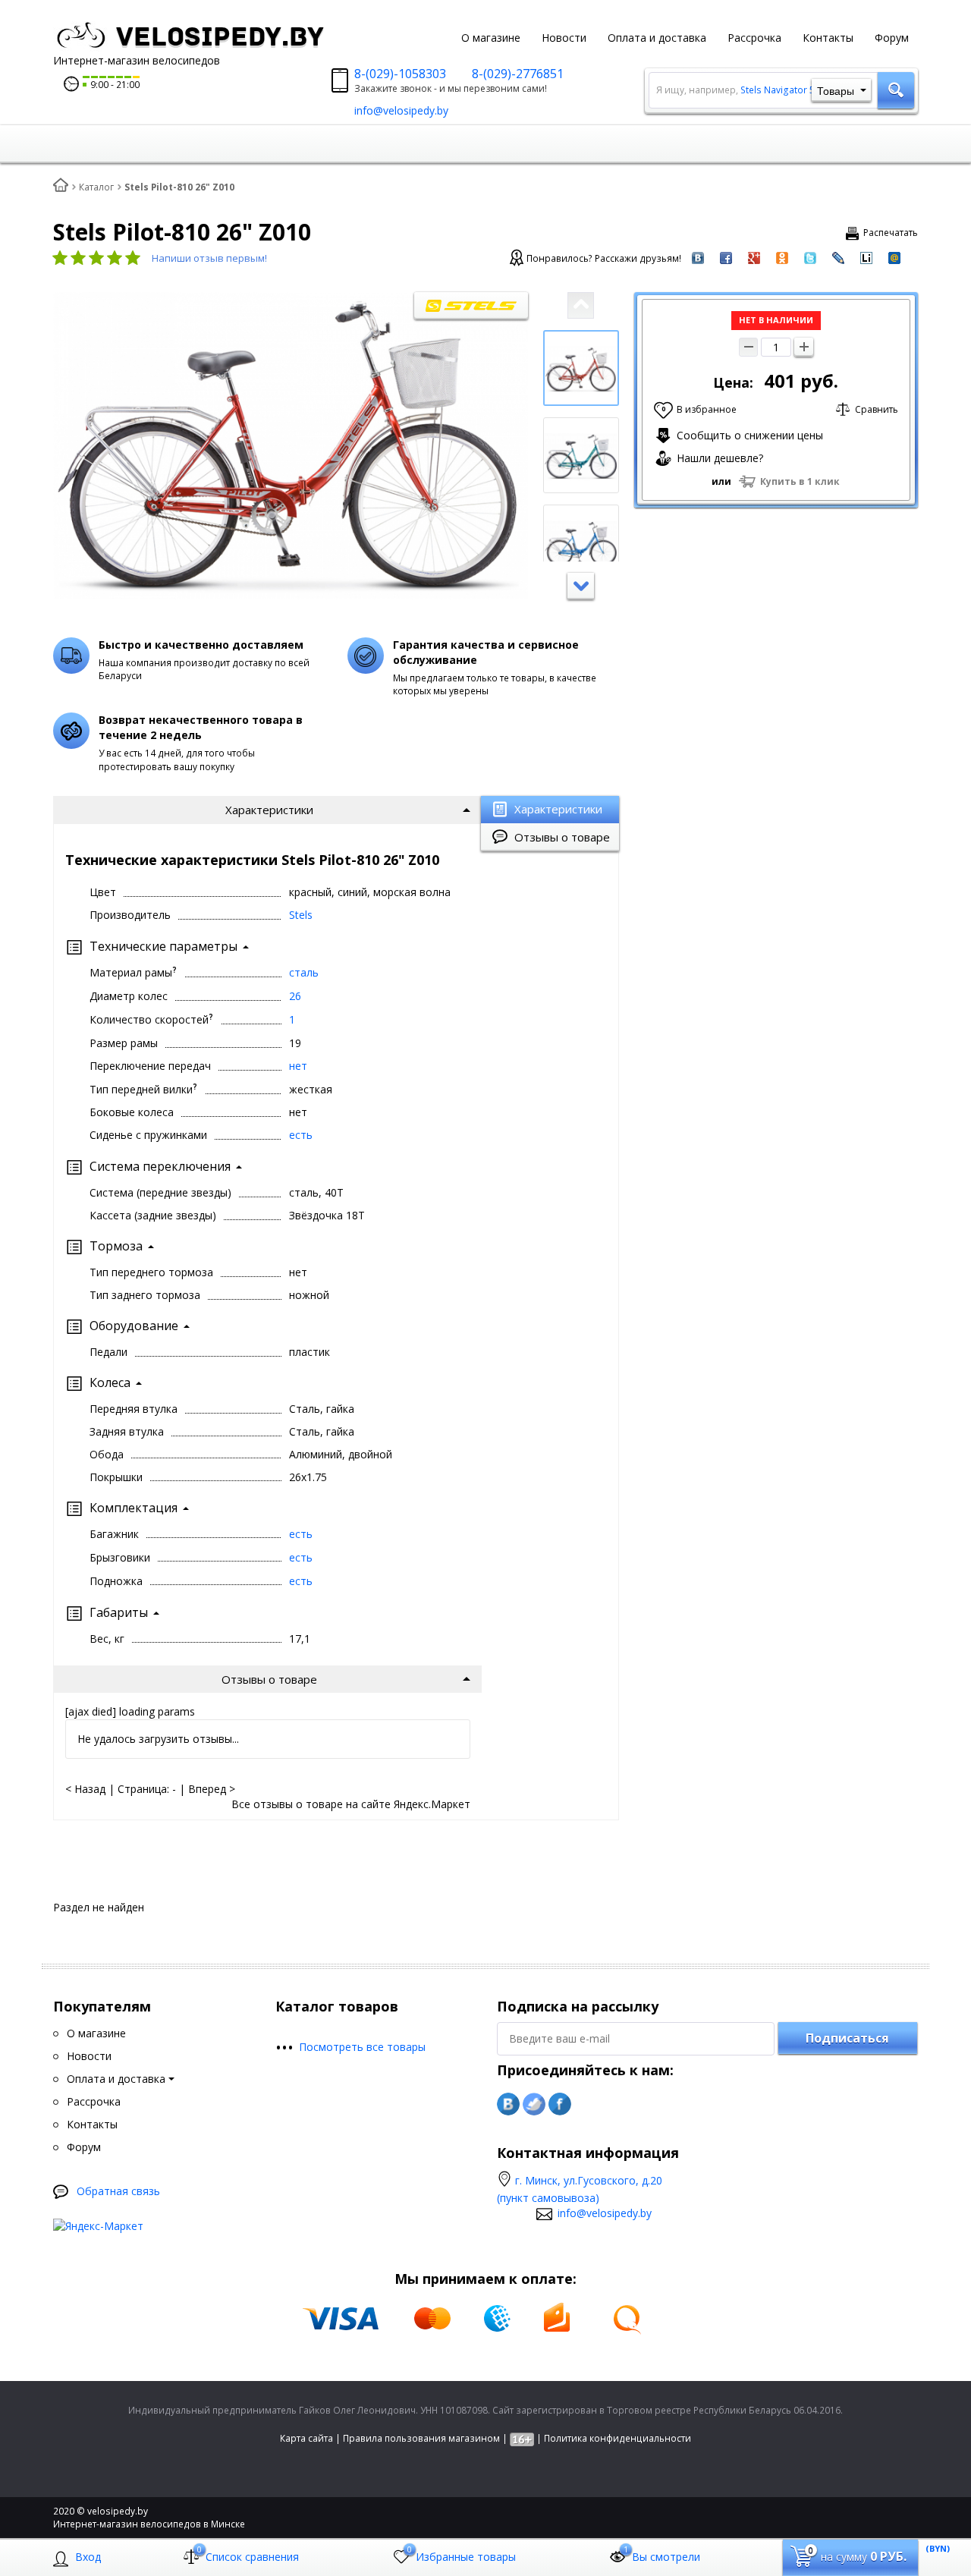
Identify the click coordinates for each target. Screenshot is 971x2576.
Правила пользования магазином (421, 2438)
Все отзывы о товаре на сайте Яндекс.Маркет (351, 1804)
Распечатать (891, 233)
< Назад (85, 1789)
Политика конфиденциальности (617, 2438)
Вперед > (212, 1789)
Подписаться (847, 2038)
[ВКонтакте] (508, 2104)
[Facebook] (560, 2104)
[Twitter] (534, 2104)
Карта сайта (306, 2438)
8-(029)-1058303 (400, 74)
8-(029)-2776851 (518, 74)
